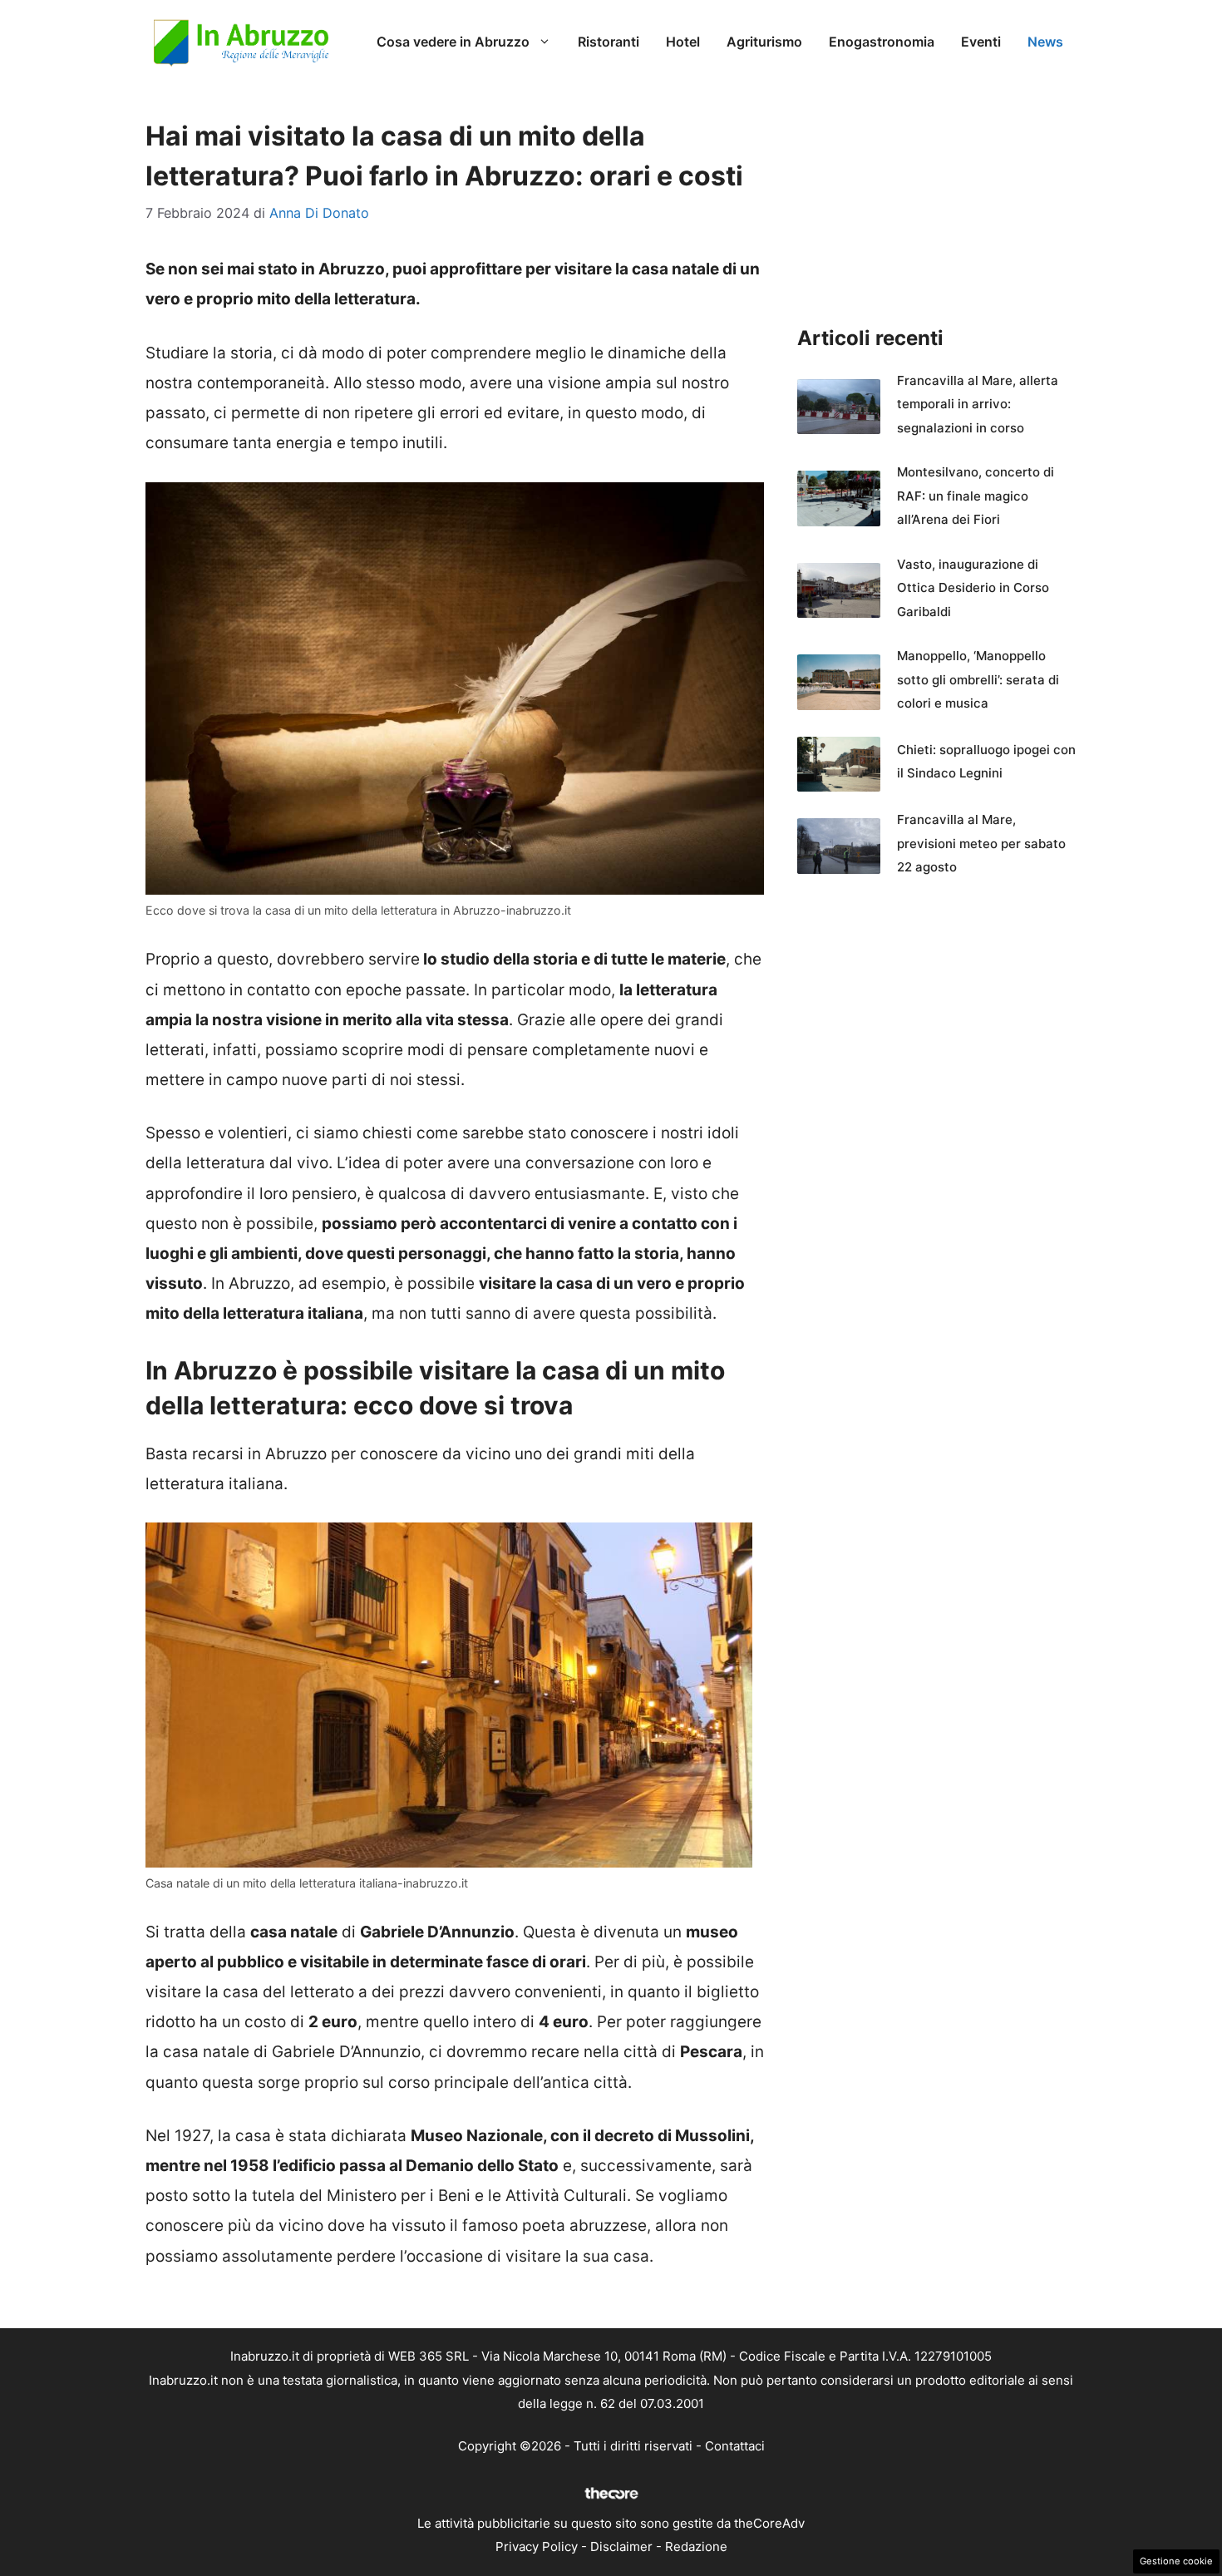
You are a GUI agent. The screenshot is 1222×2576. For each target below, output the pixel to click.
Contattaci (735, 2446)
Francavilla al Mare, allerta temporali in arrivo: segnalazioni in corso (978, 404)
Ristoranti (609, 42)
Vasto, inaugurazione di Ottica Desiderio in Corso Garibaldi (973, 588)
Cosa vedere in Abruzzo (453, 42)
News (1045, 42)
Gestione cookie (1176, 2561)
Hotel (683, 42)
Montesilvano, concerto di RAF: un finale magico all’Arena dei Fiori (976, 496)
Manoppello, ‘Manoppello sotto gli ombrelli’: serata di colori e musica (978, 679)
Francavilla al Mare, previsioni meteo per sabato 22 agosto (981, 843)
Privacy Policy (537, 2546)
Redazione (696, 2546)
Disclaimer (621, 2546)
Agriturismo (764, 42)
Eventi (981, 42)
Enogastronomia (882, 42)
